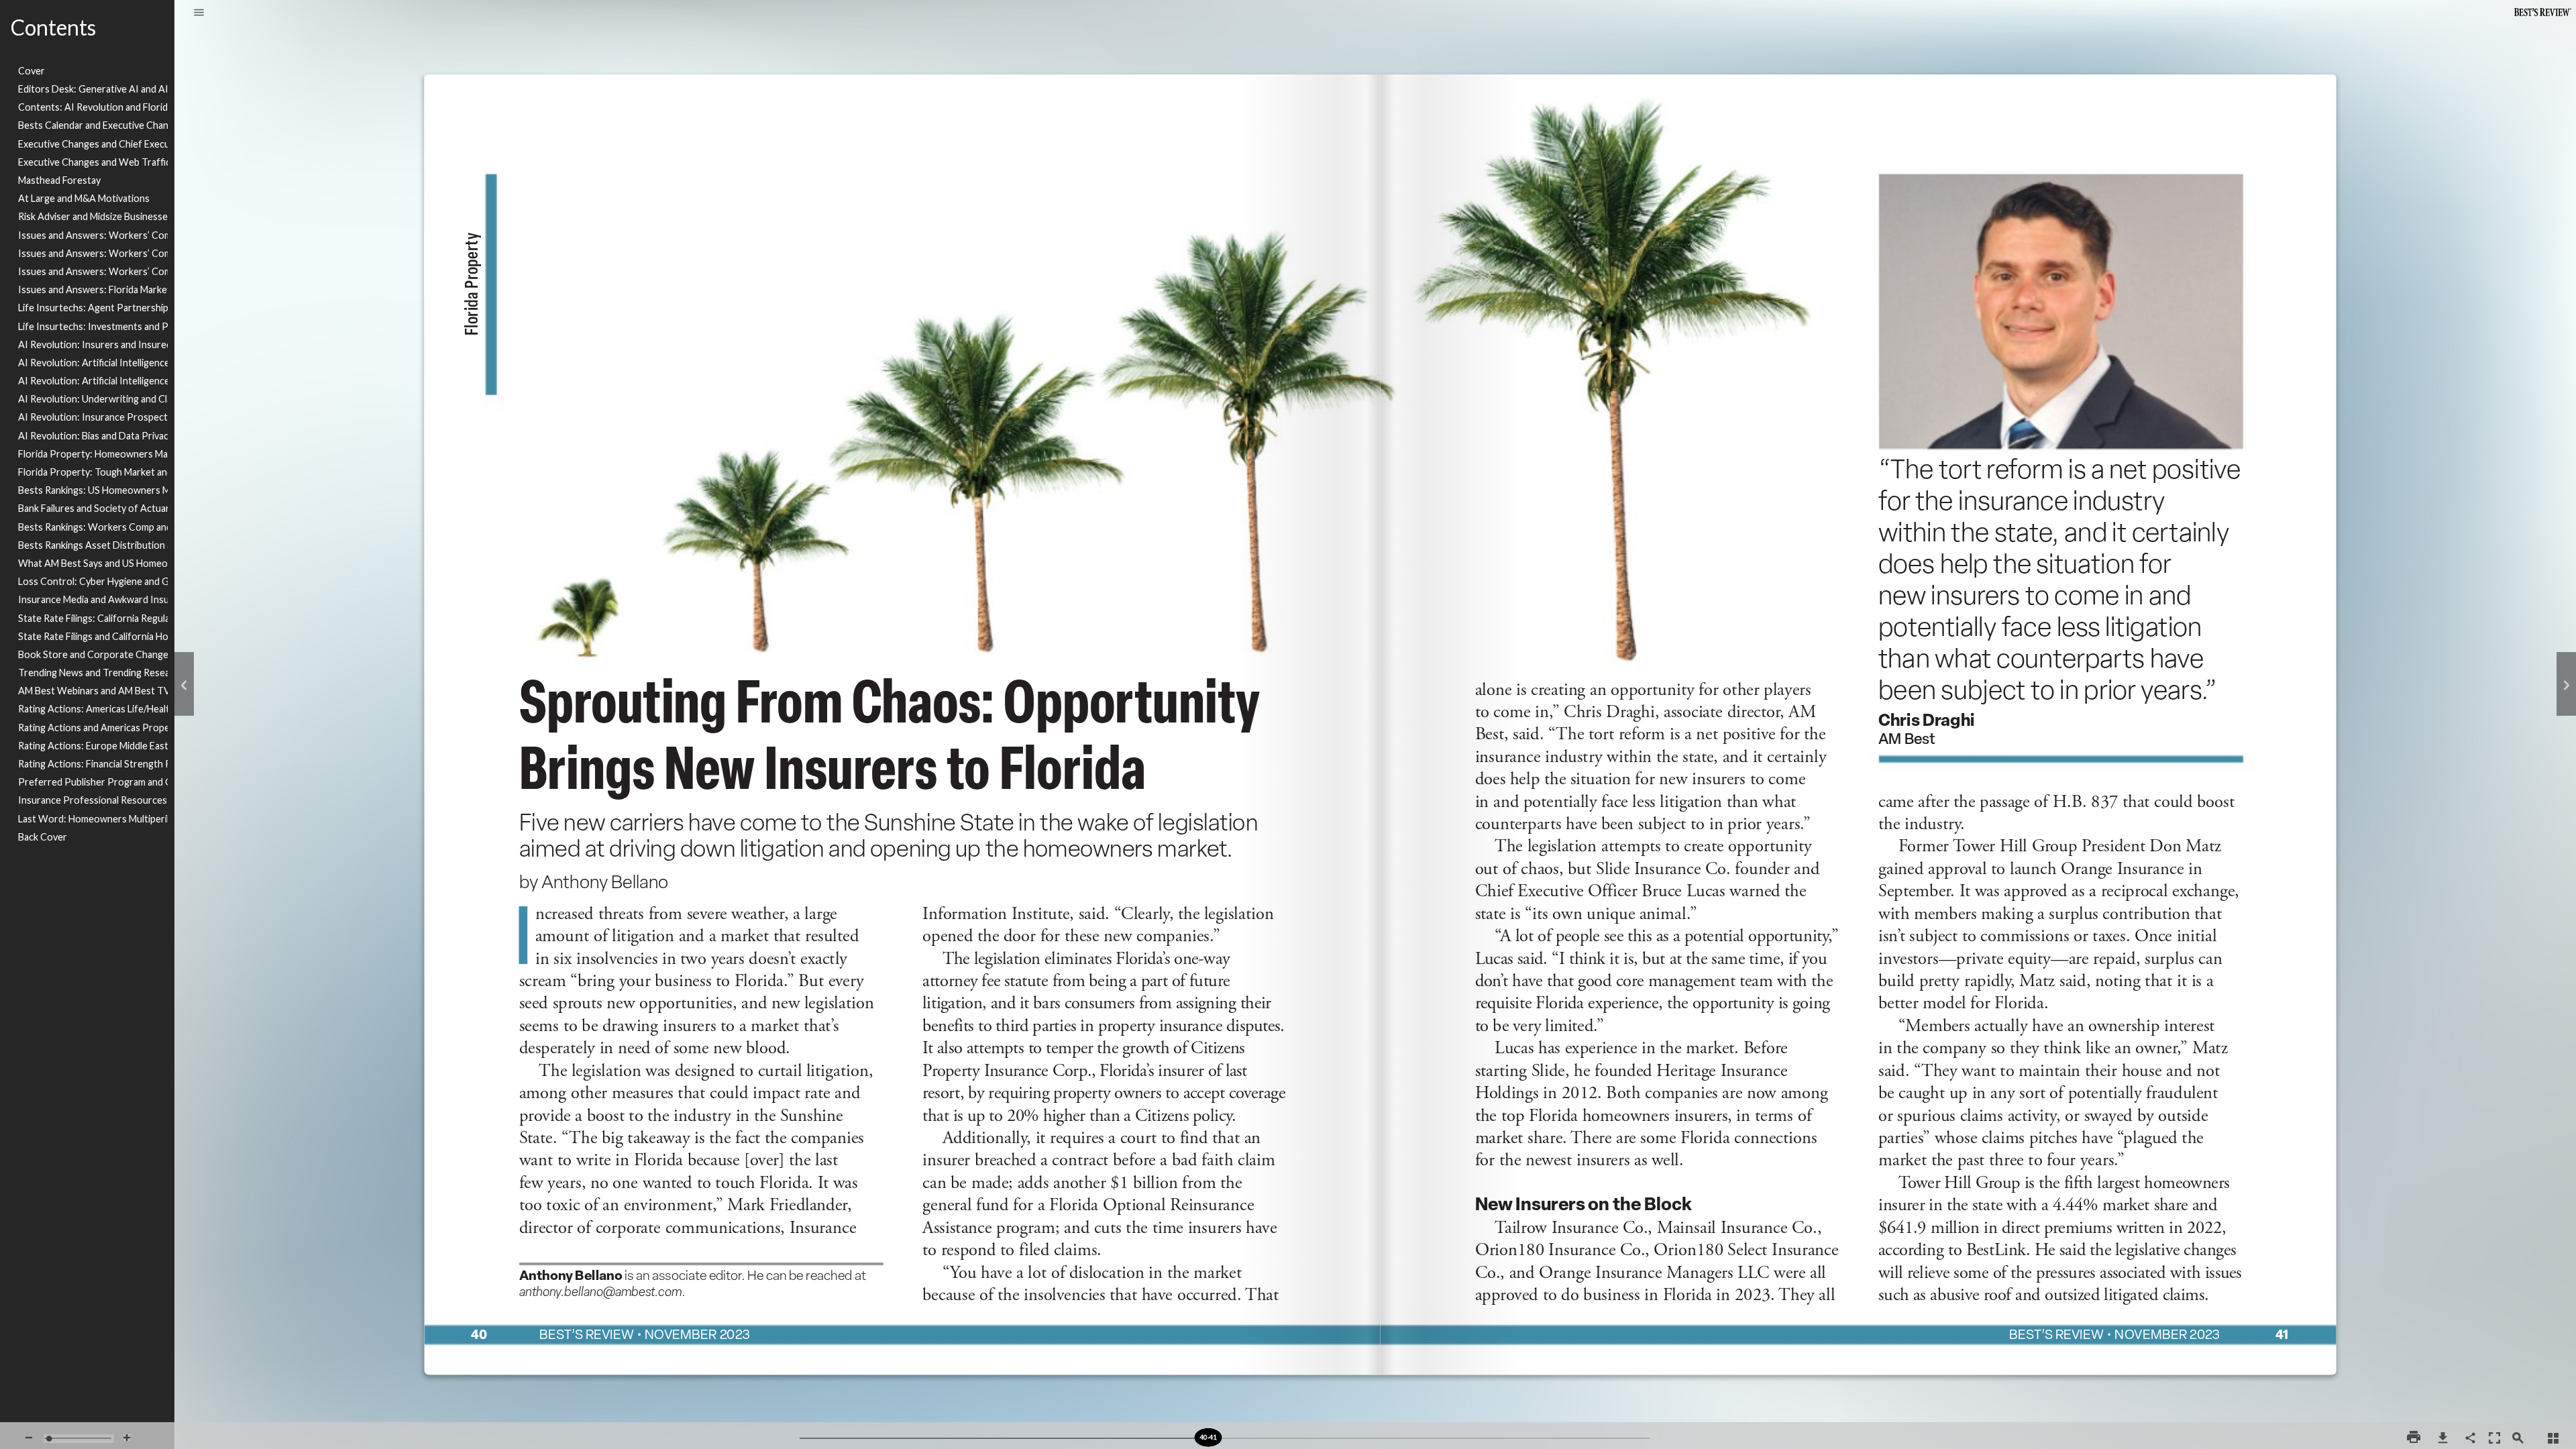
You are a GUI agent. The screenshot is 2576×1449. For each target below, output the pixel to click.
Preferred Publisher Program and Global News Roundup (93, 782)
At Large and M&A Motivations (84, 198)
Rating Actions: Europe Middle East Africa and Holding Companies (93, 746)
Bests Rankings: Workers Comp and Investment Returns (93, 527)
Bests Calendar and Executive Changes (93, 125)
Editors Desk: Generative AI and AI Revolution (93, 89)
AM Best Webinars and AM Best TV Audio (93, 691)
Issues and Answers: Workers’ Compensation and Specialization (93, 253)
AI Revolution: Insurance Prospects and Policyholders (93, 417)
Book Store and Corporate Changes (93, 654)
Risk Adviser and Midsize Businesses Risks (93, 216)
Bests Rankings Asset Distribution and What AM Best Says (93, 545)
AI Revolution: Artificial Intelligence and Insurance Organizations (93, 363)
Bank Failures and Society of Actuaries (93, 508)
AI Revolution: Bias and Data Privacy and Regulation (93, 436)
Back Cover (43, 837)
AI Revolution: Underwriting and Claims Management (93, 399)
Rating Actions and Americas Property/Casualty (93, 728)
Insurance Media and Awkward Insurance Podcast (93, 599)
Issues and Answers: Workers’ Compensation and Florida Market (93, 235)
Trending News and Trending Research (93, 673)
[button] (199, 13)
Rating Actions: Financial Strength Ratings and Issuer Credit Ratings (93, 764)
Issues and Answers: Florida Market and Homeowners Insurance (93, 289)
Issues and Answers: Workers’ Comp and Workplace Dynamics (93, 271)
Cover (32, 71)
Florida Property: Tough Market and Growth (93, 472)
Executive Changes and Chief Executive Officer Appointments (93, 144)
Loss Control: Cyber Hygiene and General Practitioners (93, 581)
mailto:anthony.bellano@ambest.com (607, 1305)
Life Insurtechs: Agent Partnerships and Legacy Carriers (93, 308)
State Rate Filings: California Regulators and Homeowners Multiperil (93, 618)
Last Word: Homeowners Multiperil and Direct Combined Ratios (93, 819)
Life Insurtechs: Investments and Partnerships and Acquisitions (93, 326)
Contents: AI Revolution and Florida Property (93, 107)
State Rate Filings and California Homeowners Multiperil (93, 636)
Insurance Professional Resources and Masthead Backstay (93, 800)
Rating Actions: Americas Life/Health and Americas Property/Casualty (93, 709)
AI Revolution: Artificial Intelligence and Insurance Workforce (93, 381)
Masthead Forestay (59, 180)
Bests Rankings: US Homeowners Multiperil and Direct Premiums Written (93, 490)
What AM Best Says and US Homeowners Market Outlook (93, 563)
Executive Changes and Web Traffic (93, 162)
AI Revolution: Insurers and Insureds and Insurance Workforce (93, 344)
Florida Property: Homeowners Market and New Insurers (93, 454)
